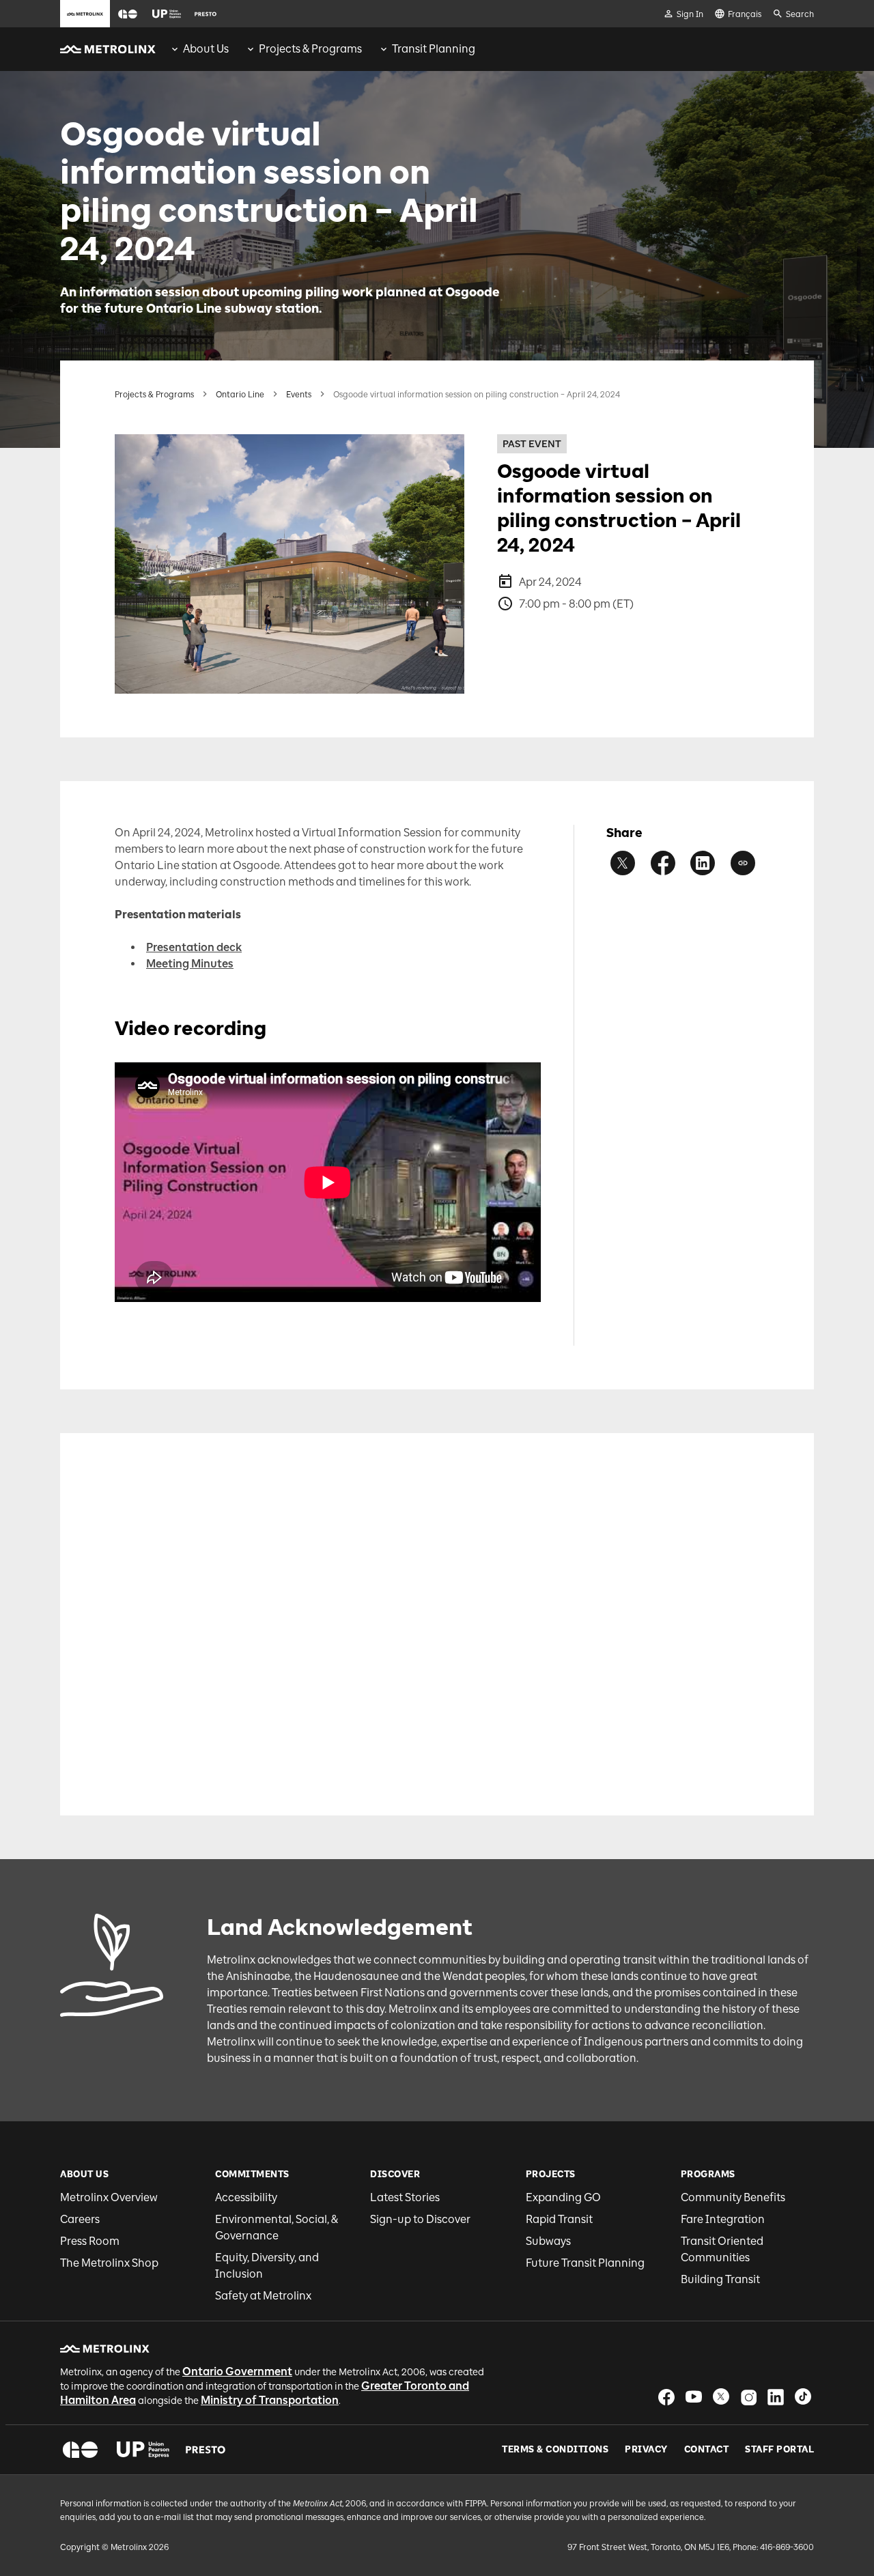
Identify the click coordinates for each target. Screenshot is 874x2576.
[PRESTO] (206, 2450)
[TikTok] (803, 2397)
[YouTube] (694, 2397)
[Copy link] (743, 863)
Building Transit (720, 2279)
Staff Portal (779, 2450)
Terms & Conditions (555, 2450)
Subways (548, 2241)
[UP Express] (143, 2450)
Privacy (646, 2450)
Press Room (90, 2241)
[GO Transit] (80, 2450)
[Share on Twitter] (623, 863)
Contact (707, 2450)
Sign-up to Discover (420, 2219)
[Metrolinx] (105, 2349)
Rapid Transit (559, 2219)
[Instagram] (748, 2397)
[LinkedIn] (776, 2397)
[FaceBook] (666, 2397)
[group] (199, 49)
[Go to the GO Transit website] (128, 14)
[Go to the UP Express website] (167, 14)
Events (299, 395)
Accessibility (246, 2197)
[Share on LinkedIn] (703, 863)
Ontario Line (240, 395)
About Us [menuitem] (206, 49)
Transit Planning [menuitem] (434, 49)
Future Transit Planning (585, 2263)
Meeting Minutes (190, 964)
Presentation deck (194, 947)
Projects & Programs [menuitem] (310, 49)
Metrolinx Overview (109, 2197)
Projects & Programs (154, 395)
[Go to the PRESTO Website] (206, 14)
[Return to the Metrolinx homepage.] (108, 49)
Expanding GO (563, 2197)
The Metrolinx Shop (109, 2263)
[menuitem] (199, 49)
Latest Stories (405, 2197)
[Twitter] (721, 2397)
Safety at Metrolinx (263, 2296)
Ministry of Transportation (270, 2400)
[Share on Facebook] (663, 863)
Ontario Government (237, 2372)
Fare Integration (723, 2219)
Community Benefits (733, 2197)
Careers (80, 2219)
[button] (128, 14)
